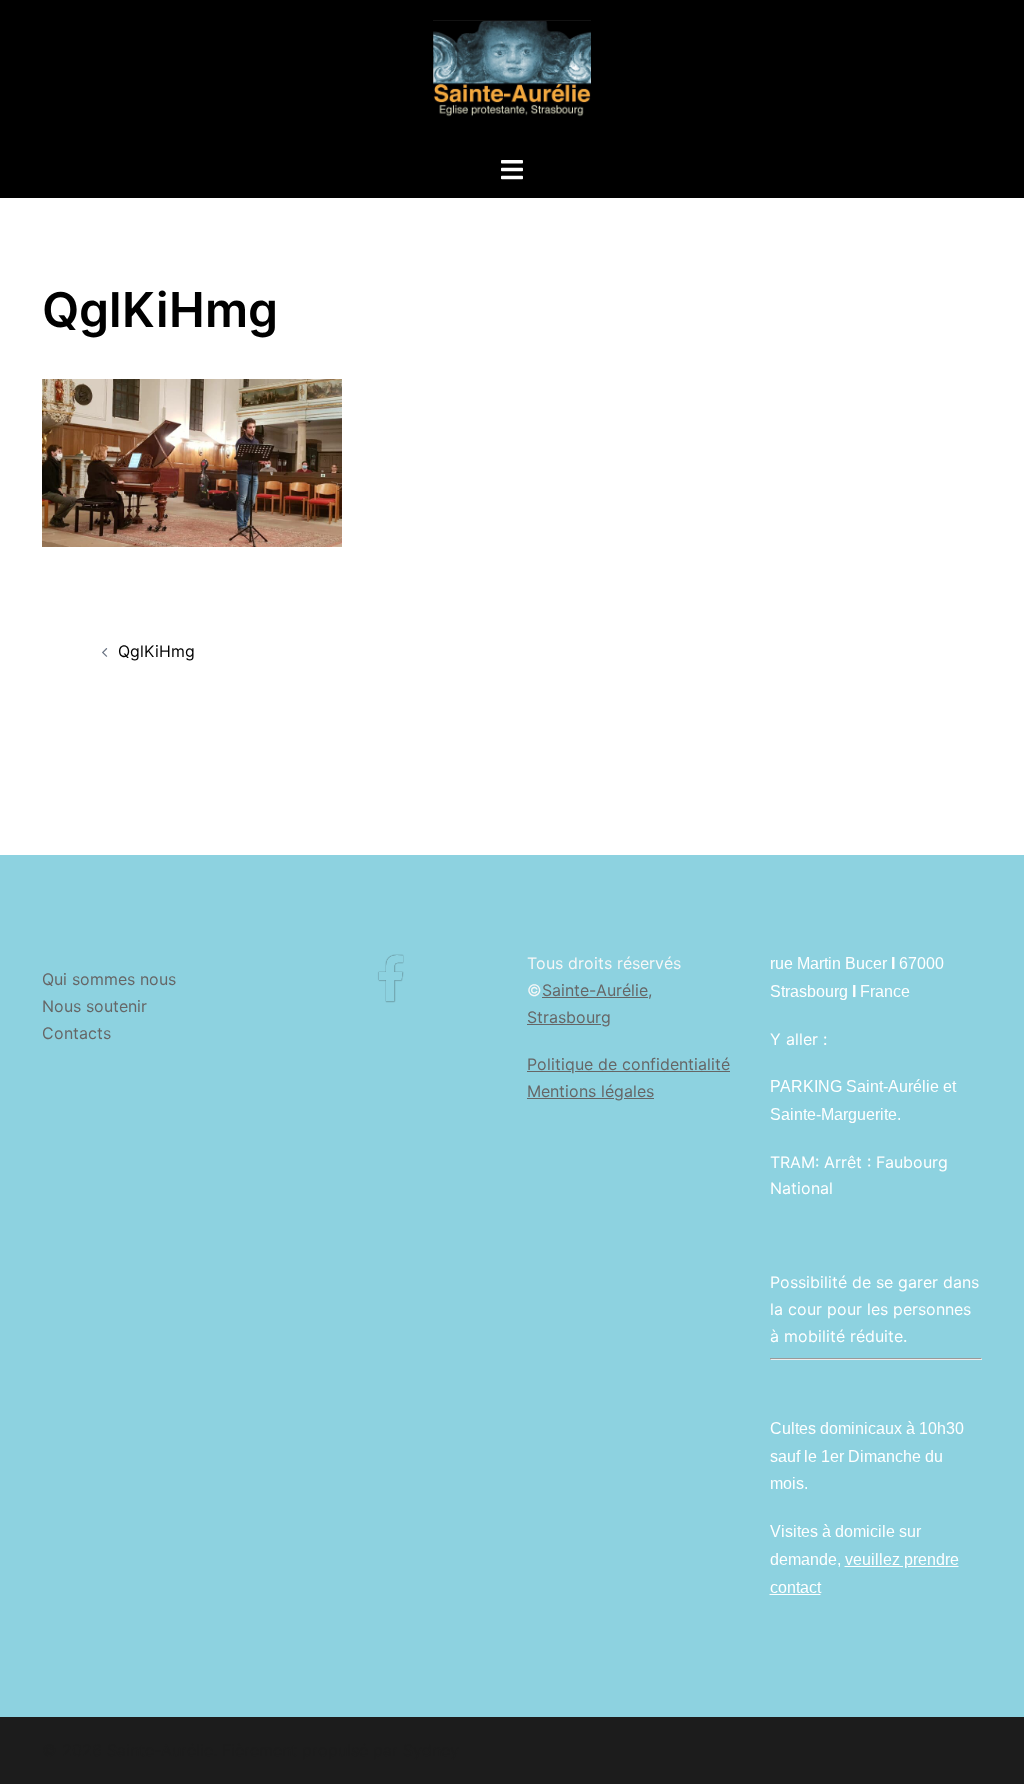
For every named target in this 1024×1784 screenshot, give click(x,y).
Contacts (76, 1033)
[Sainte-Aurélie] (512, 76)
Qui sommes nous (109, 979)
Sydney (431, 1750)
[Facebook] (390, 992)
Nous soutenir (94, 1006)
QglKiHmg (156, 651)
